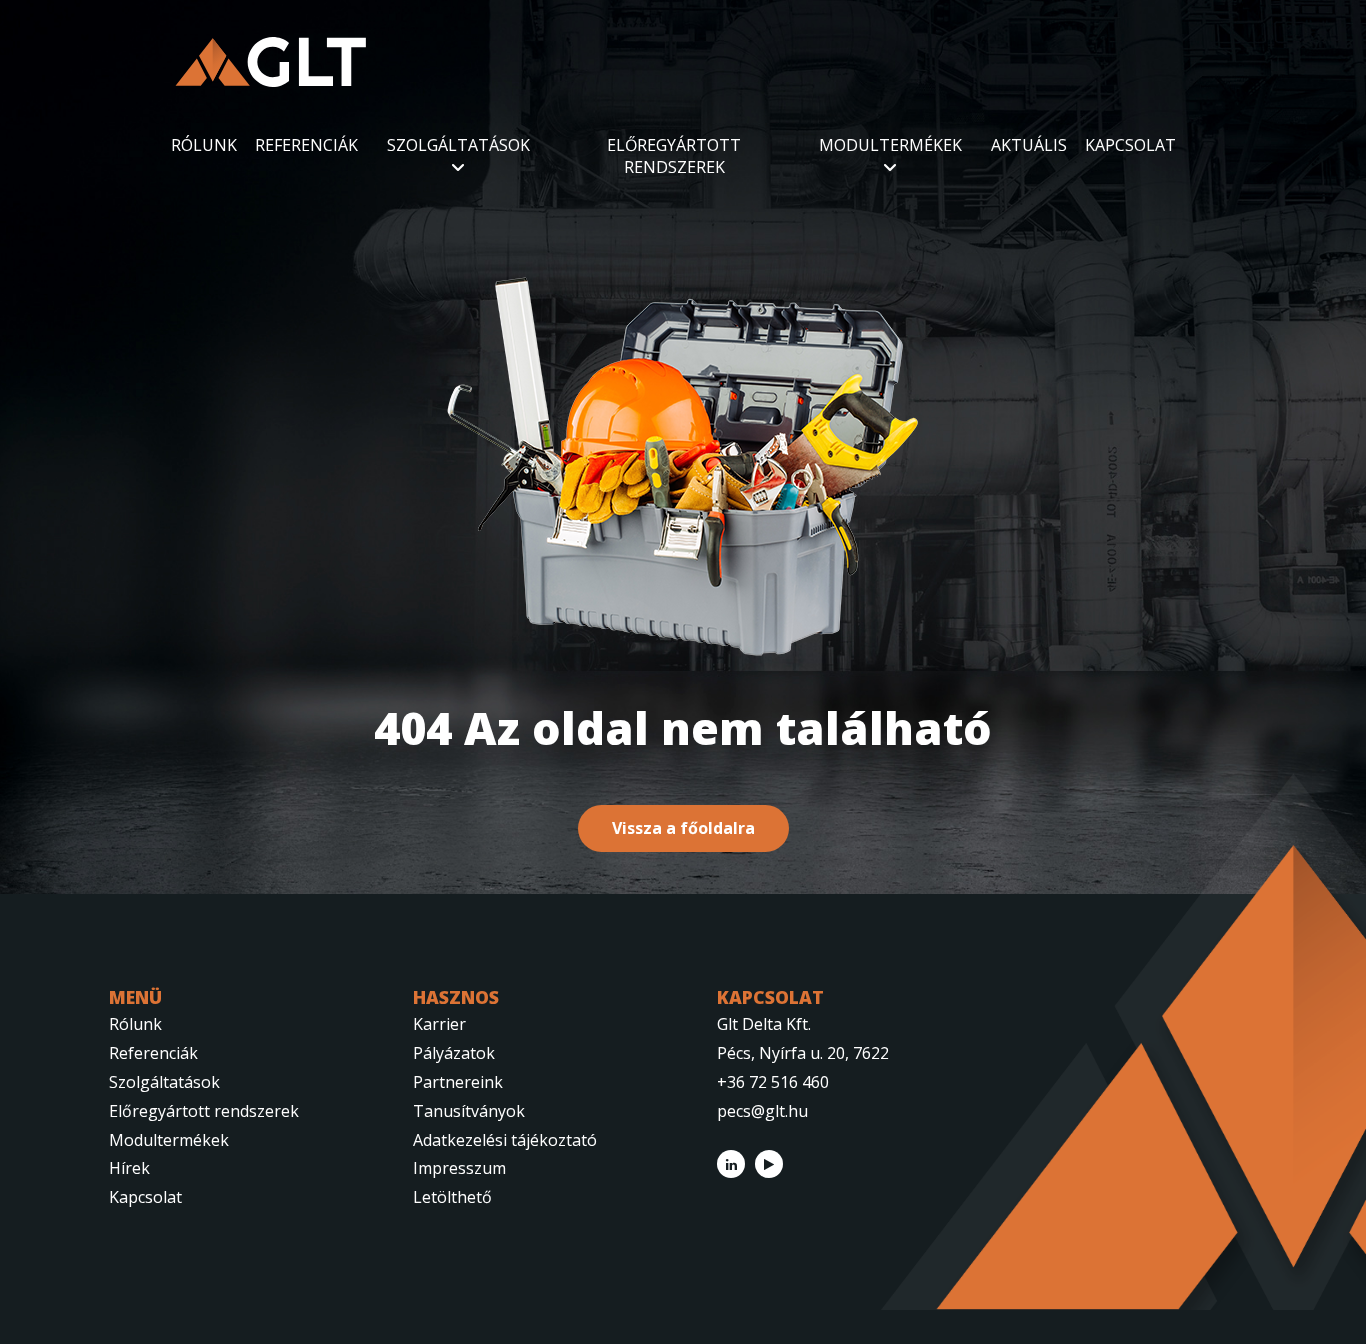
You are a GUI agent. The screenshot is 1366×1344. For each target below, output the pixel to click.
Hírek (129, 1168)
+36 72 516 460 (773, 1082)
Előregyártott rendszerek (204, 1111)
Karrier (439, 1024)
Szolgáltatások (164, 1082)
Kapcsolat (145, 1197)
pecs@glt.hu (762, 1111)
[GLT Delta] (271, 62)
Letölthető (452, 1197)
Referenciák (153, 1053)
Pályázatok (454, 1053)
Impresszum (459, 1168)
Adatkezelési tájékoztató (505, 1140)
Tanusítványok (469, 1111)
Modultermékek (169, 1140)
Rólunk (135, 1024)
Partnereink (458, 1082)
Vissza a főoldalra (683, 828)
